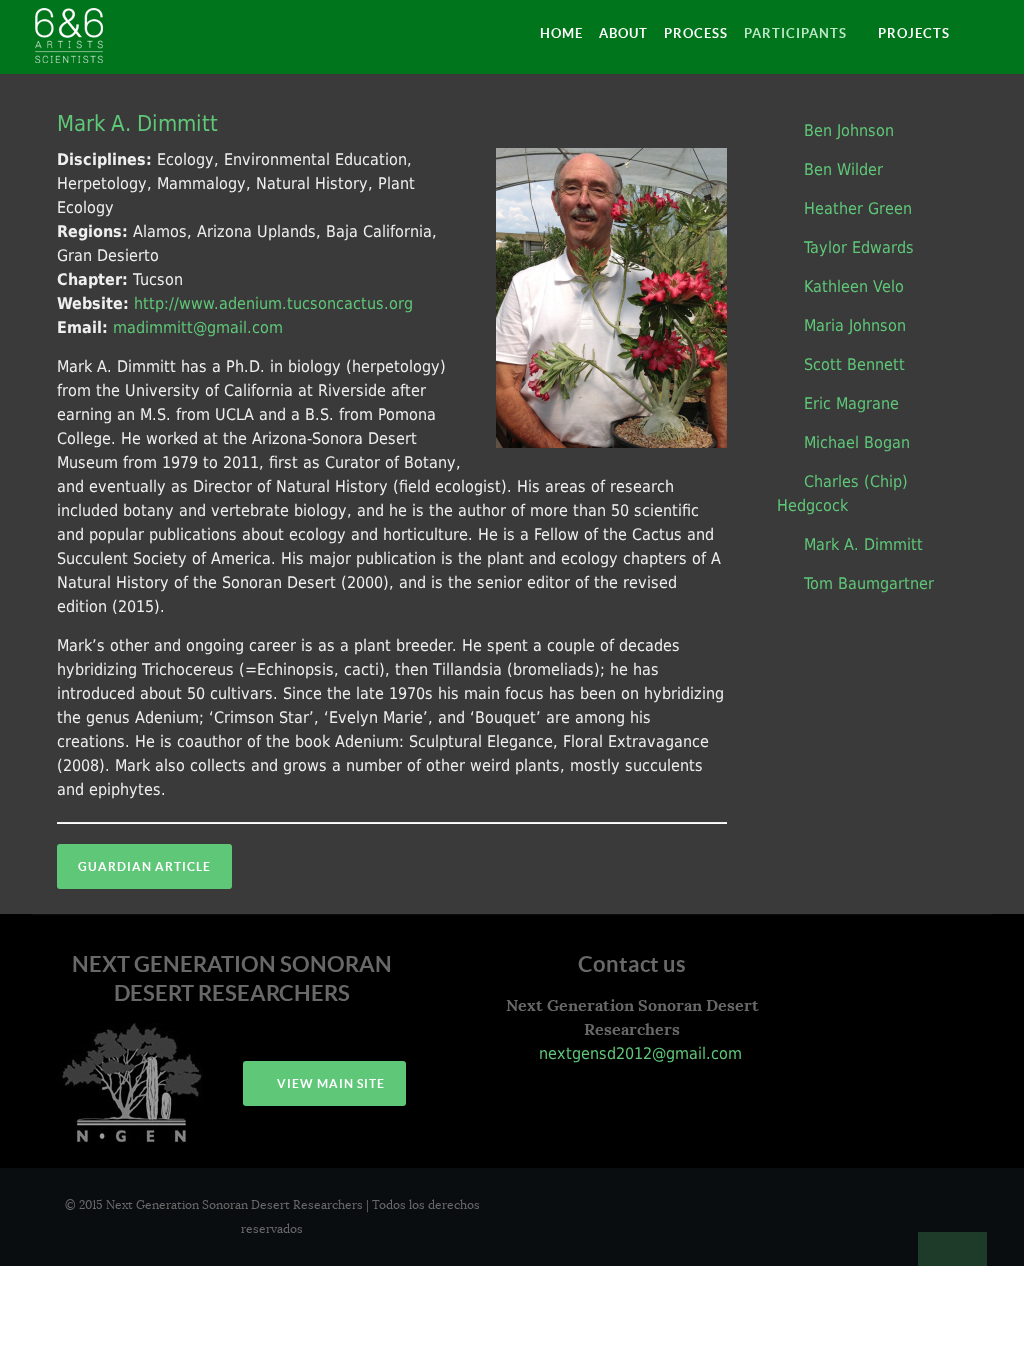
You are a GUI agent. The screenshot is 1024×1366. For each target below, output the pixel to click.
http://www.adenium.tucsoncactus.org (273, 303)
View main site (329, 1083)
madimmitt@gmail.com (198, 327)
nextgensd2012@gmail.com (638, 1053)
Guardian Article (144, 866)
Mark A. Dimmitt (137, 123)
